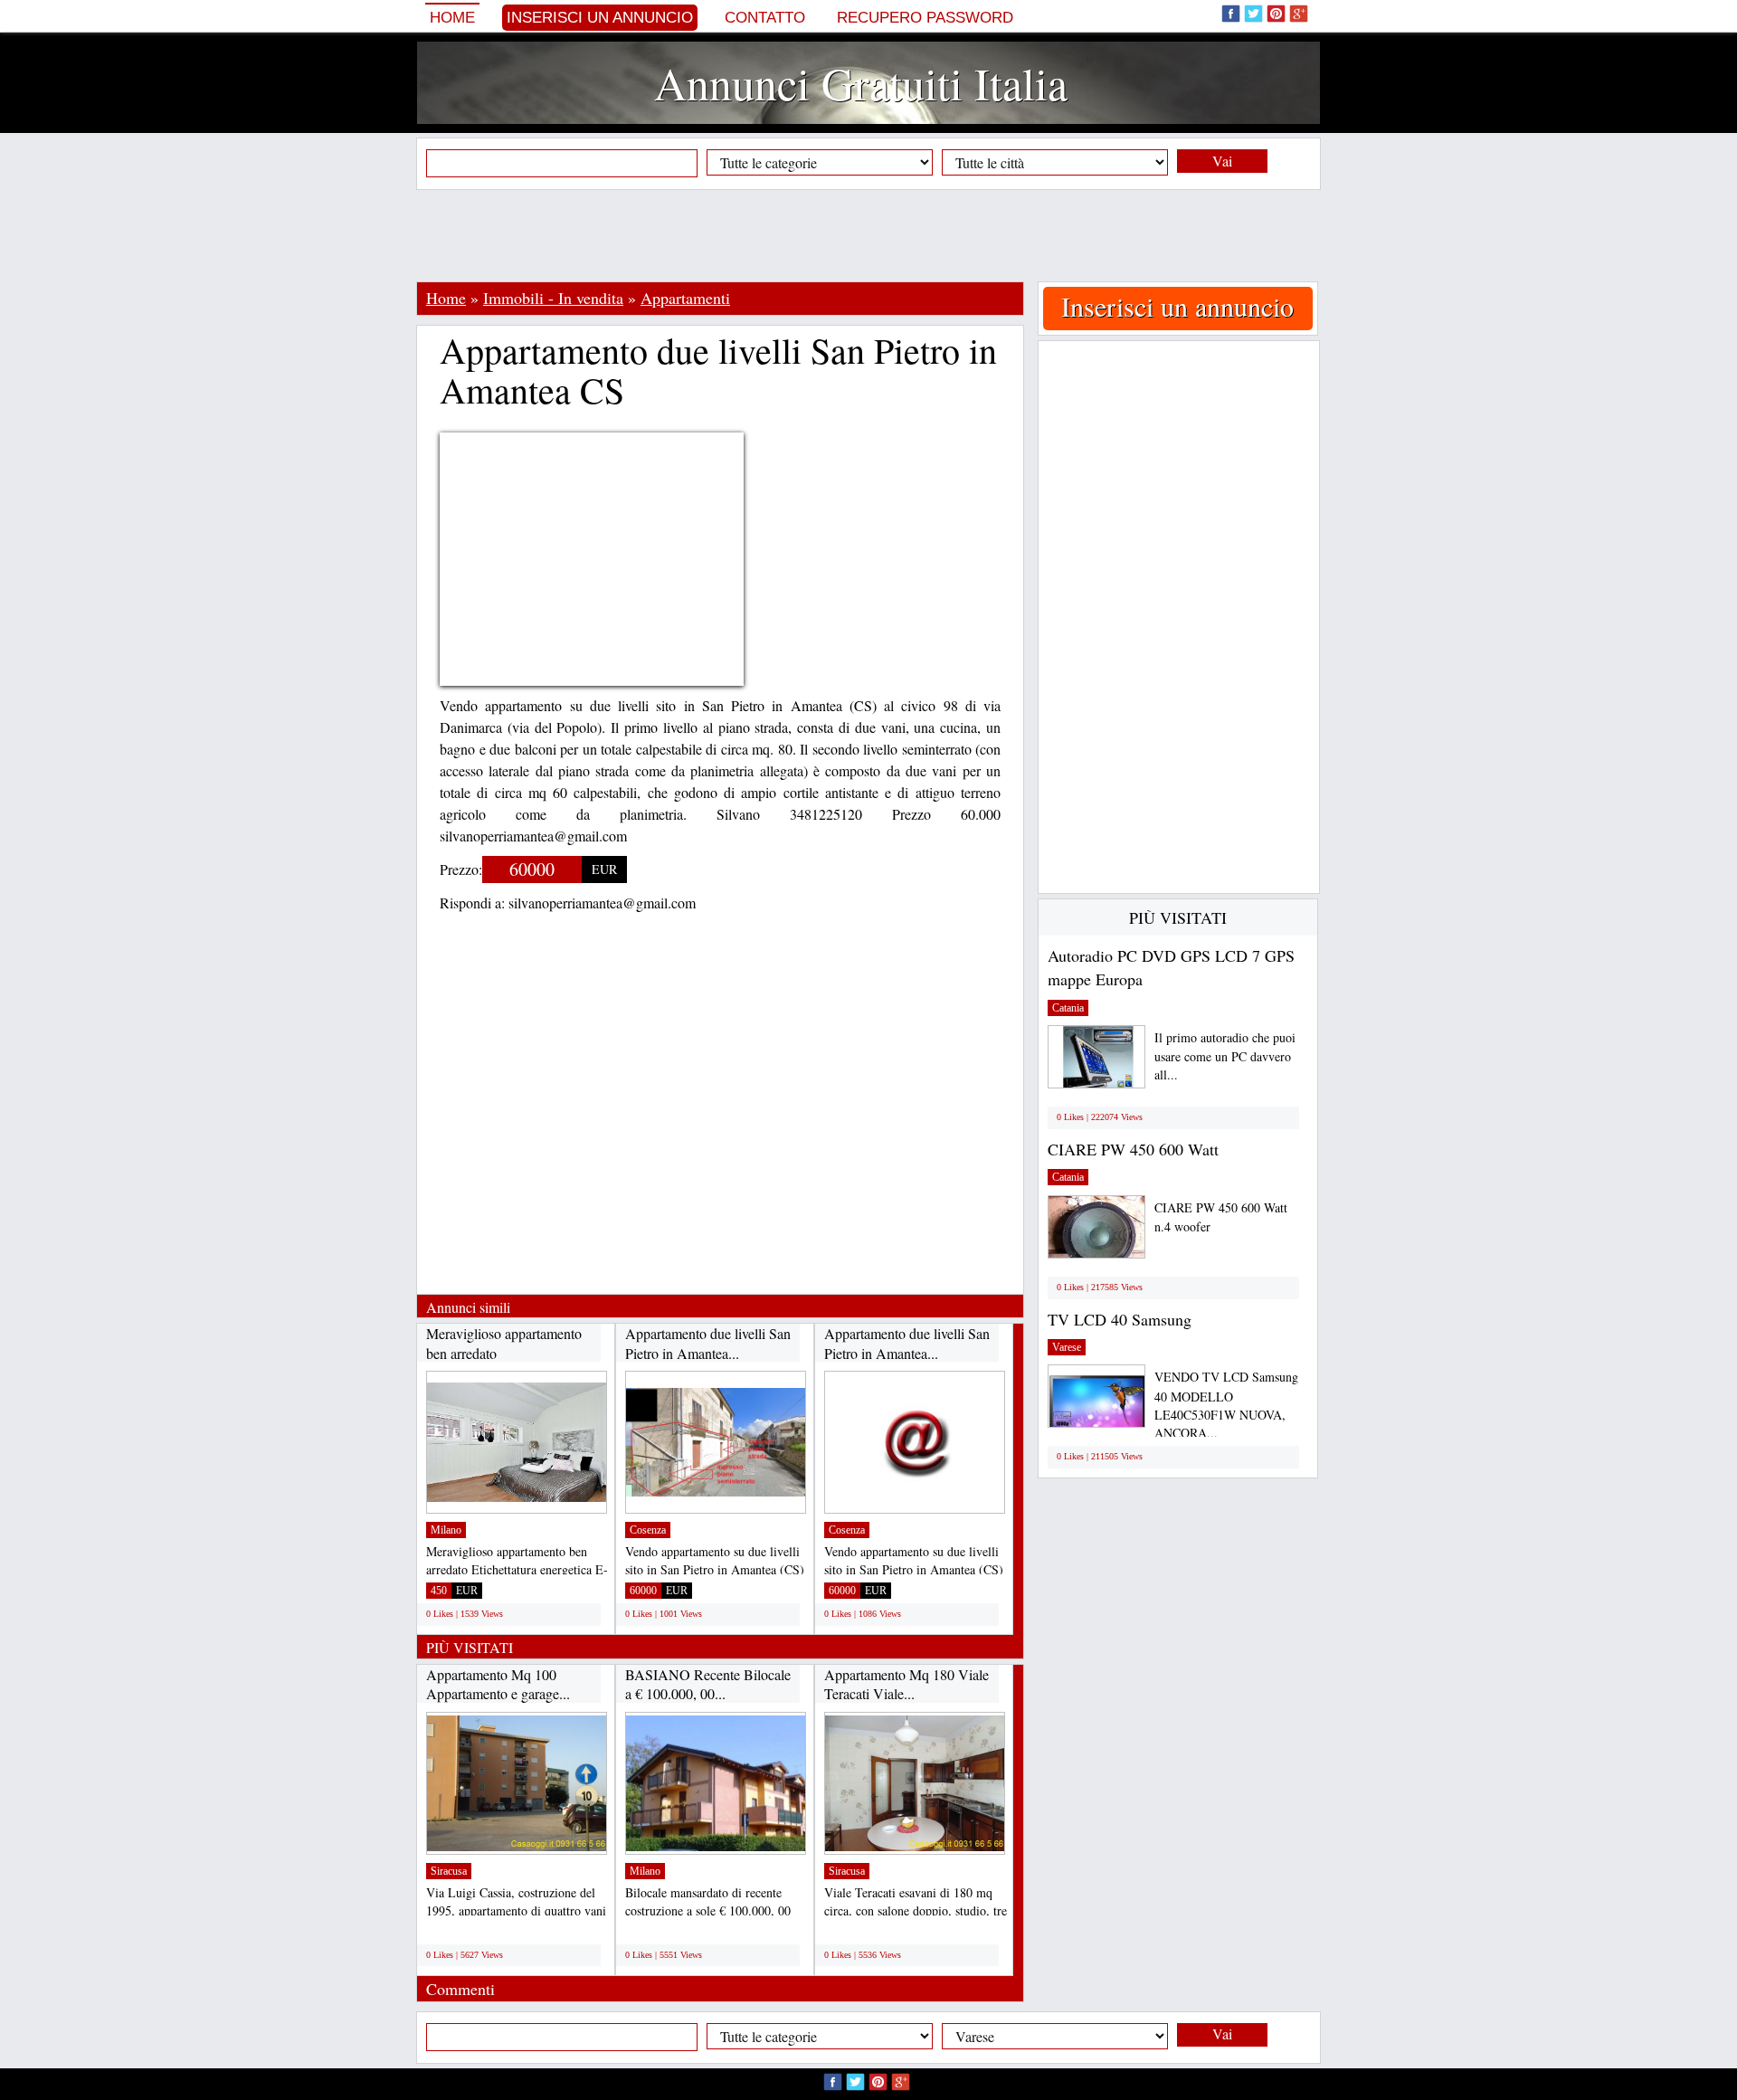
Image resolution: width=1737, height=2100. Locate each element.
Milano (446, 1530)
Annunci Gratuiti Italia (861, 83)
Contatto (765, 18)
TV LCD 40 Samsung (1120, 1319)
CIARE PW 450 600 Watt (1133, 1149)
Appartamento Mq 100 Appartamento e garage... (498, 1684)
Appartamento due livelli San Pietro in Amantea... (708, 1343)
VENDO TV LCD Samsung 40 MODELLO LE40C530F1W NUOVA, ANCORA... (1226, 1405)
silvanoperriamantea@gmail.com (602, 903)
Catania (1068, 1008)
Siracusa (449, 1871)
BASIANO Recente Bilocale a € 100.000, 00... (708, 1684)
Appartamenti (685, 298)
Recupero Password (925, 18)
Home (452, 18)
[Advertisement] (868, 235)
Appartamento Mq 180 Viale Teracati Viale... (906, 1684)
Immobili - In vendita (553, 298)
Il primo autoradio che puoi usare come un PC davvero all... (1225, 1056)
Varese (1067, 1347)
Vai (1222, 161)
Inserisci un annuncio (600, 18)
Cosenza (648, 1530)
